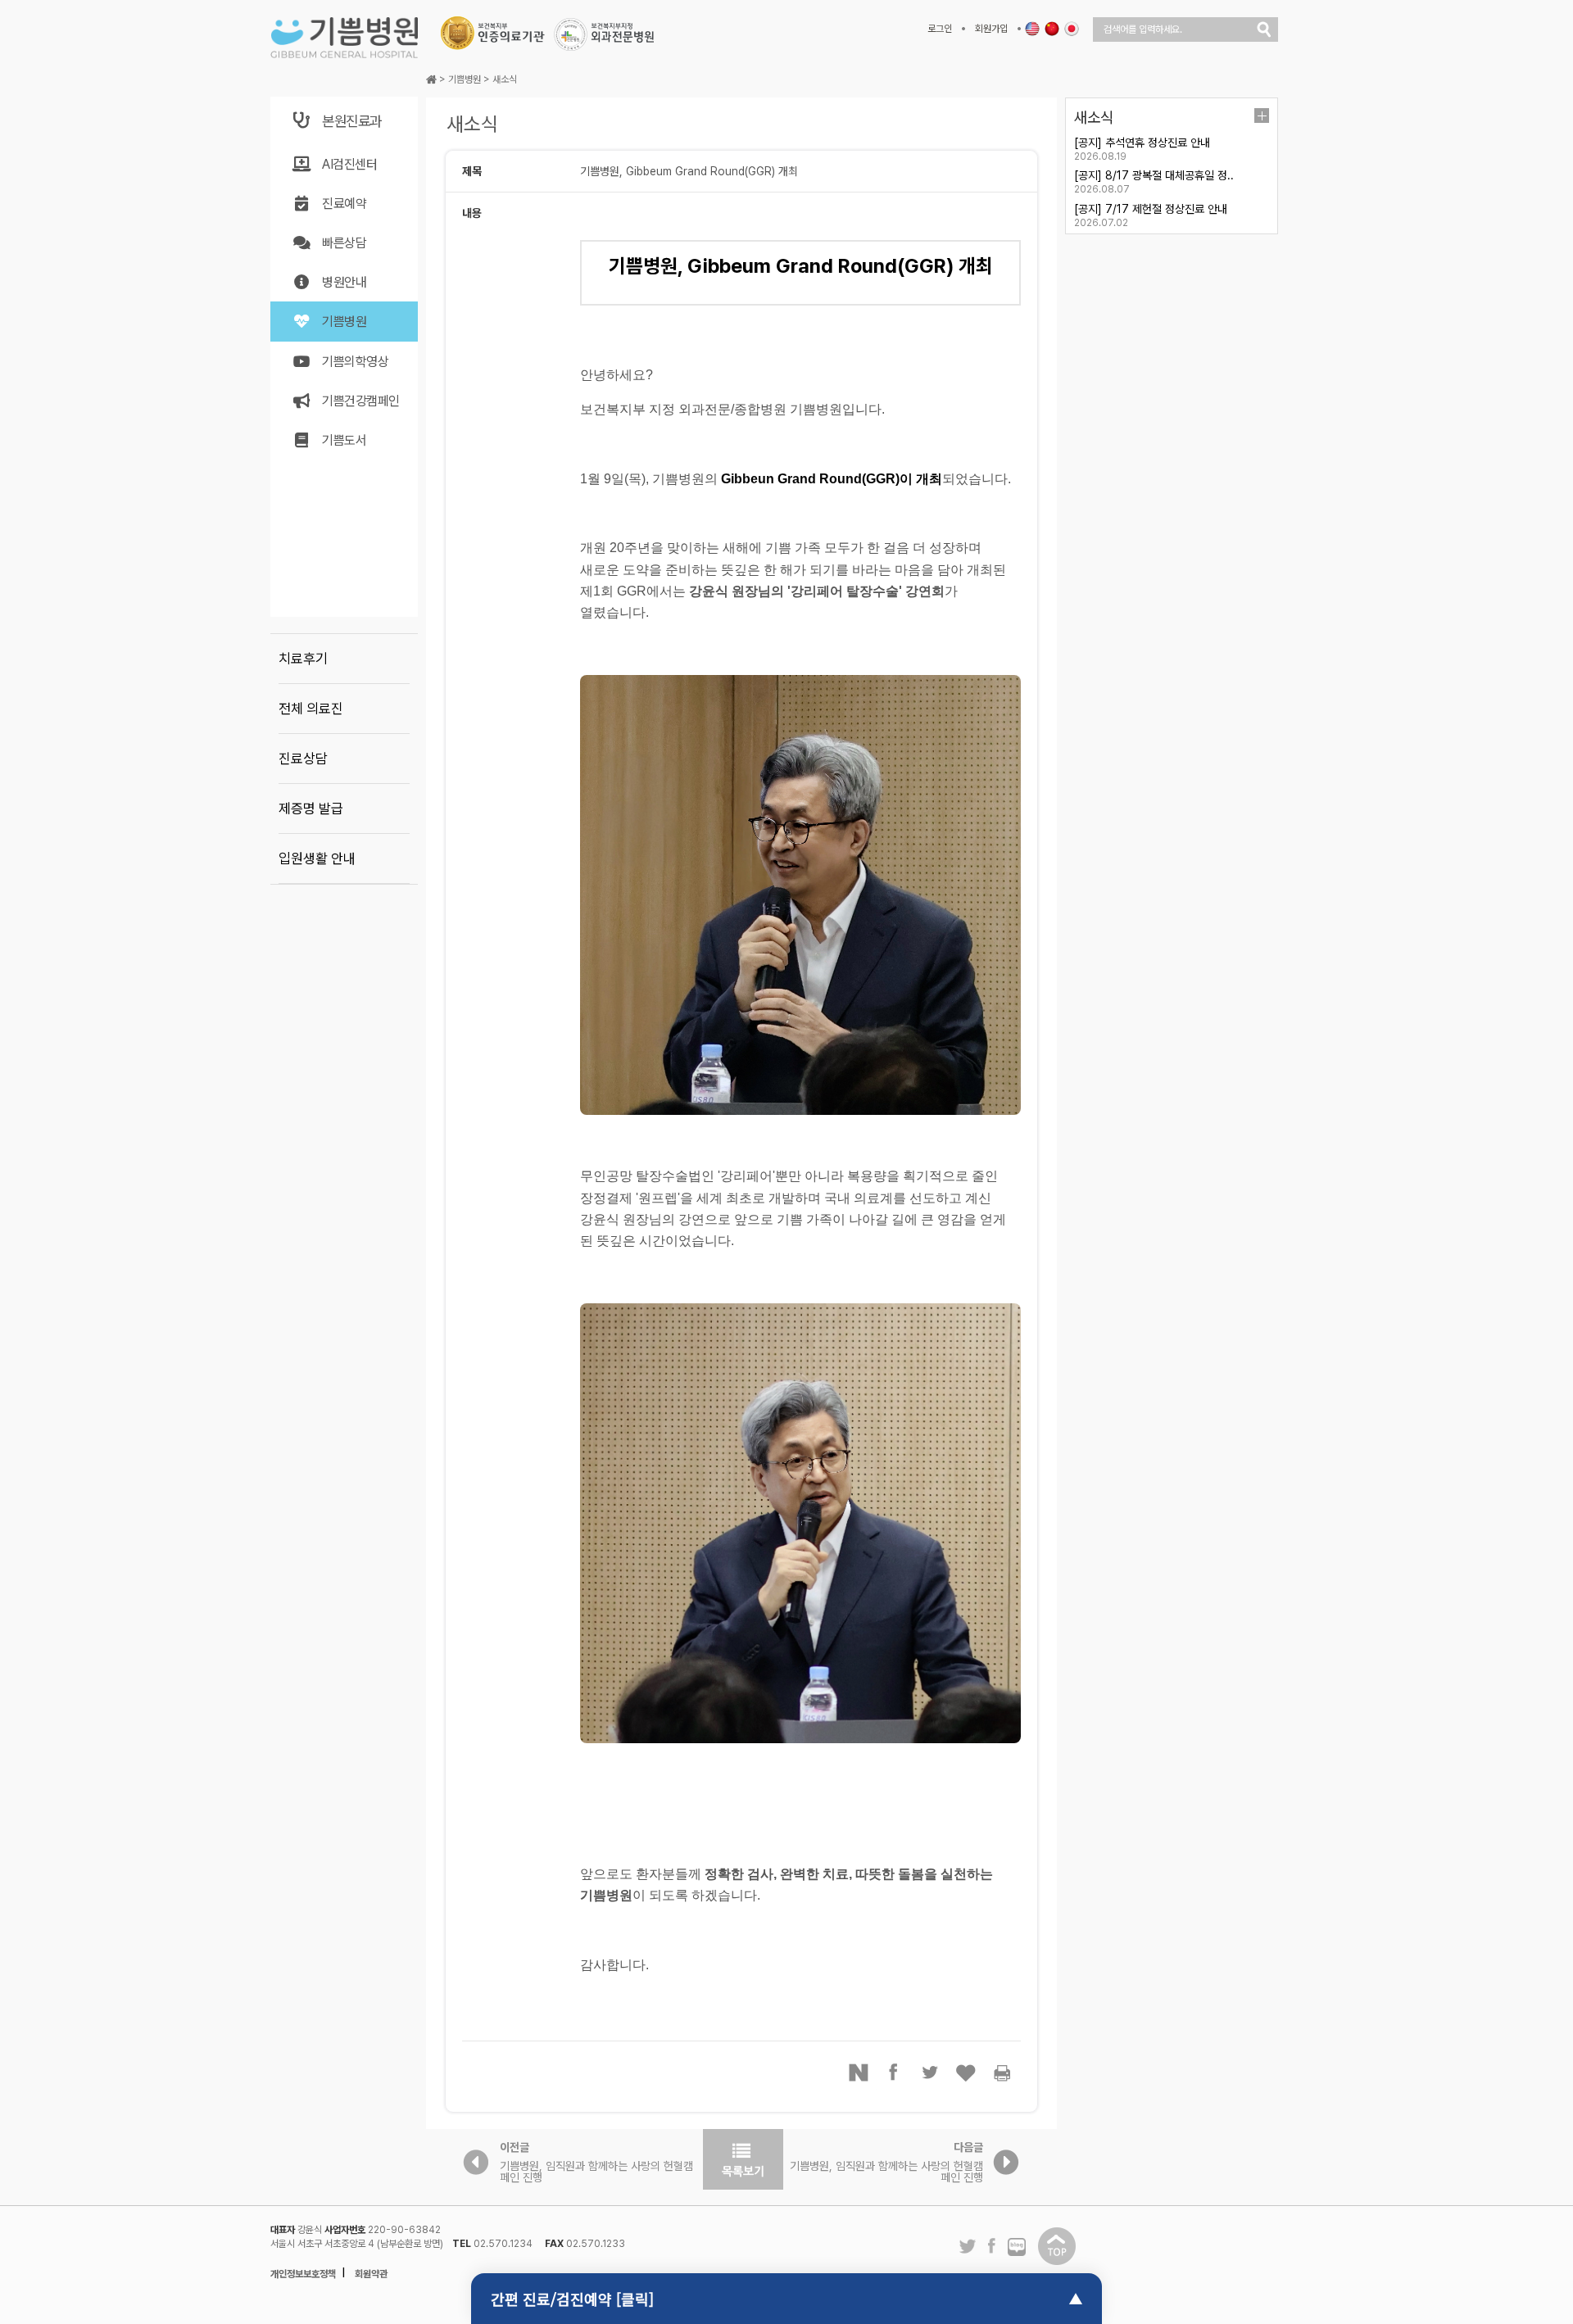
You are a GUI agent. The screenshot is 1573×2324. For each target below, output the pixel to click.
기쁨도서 (344, 440)
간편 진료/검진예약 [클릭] (572, 2299)
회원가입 (991, 29)
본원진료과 (352, 121)
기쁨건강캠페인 (361, 401)
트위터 (931, 2073)
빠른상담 (344, 243)
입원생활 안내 (317, 858)
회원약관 (371, 2274)
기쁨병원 (344, 322)
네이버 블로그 (1017, 2248)
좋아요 (967, 2073)
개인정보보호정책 (303, 2274)
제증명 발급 (311, 809)
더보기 (1262, 116)
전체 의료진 (311, 709)
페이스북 (895, 2073)
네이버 (859, 2073)
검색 (1264, 29)
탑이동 (1057, 2246)
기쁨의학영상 (355, 362)
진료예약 (344, 204)
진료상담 (303, 759)
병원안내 (344, 282)
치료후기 (303, 659)
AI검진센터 (349, 164)
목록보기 (743, 2159)
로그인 (940, 29)
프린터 (1003, 2073)
